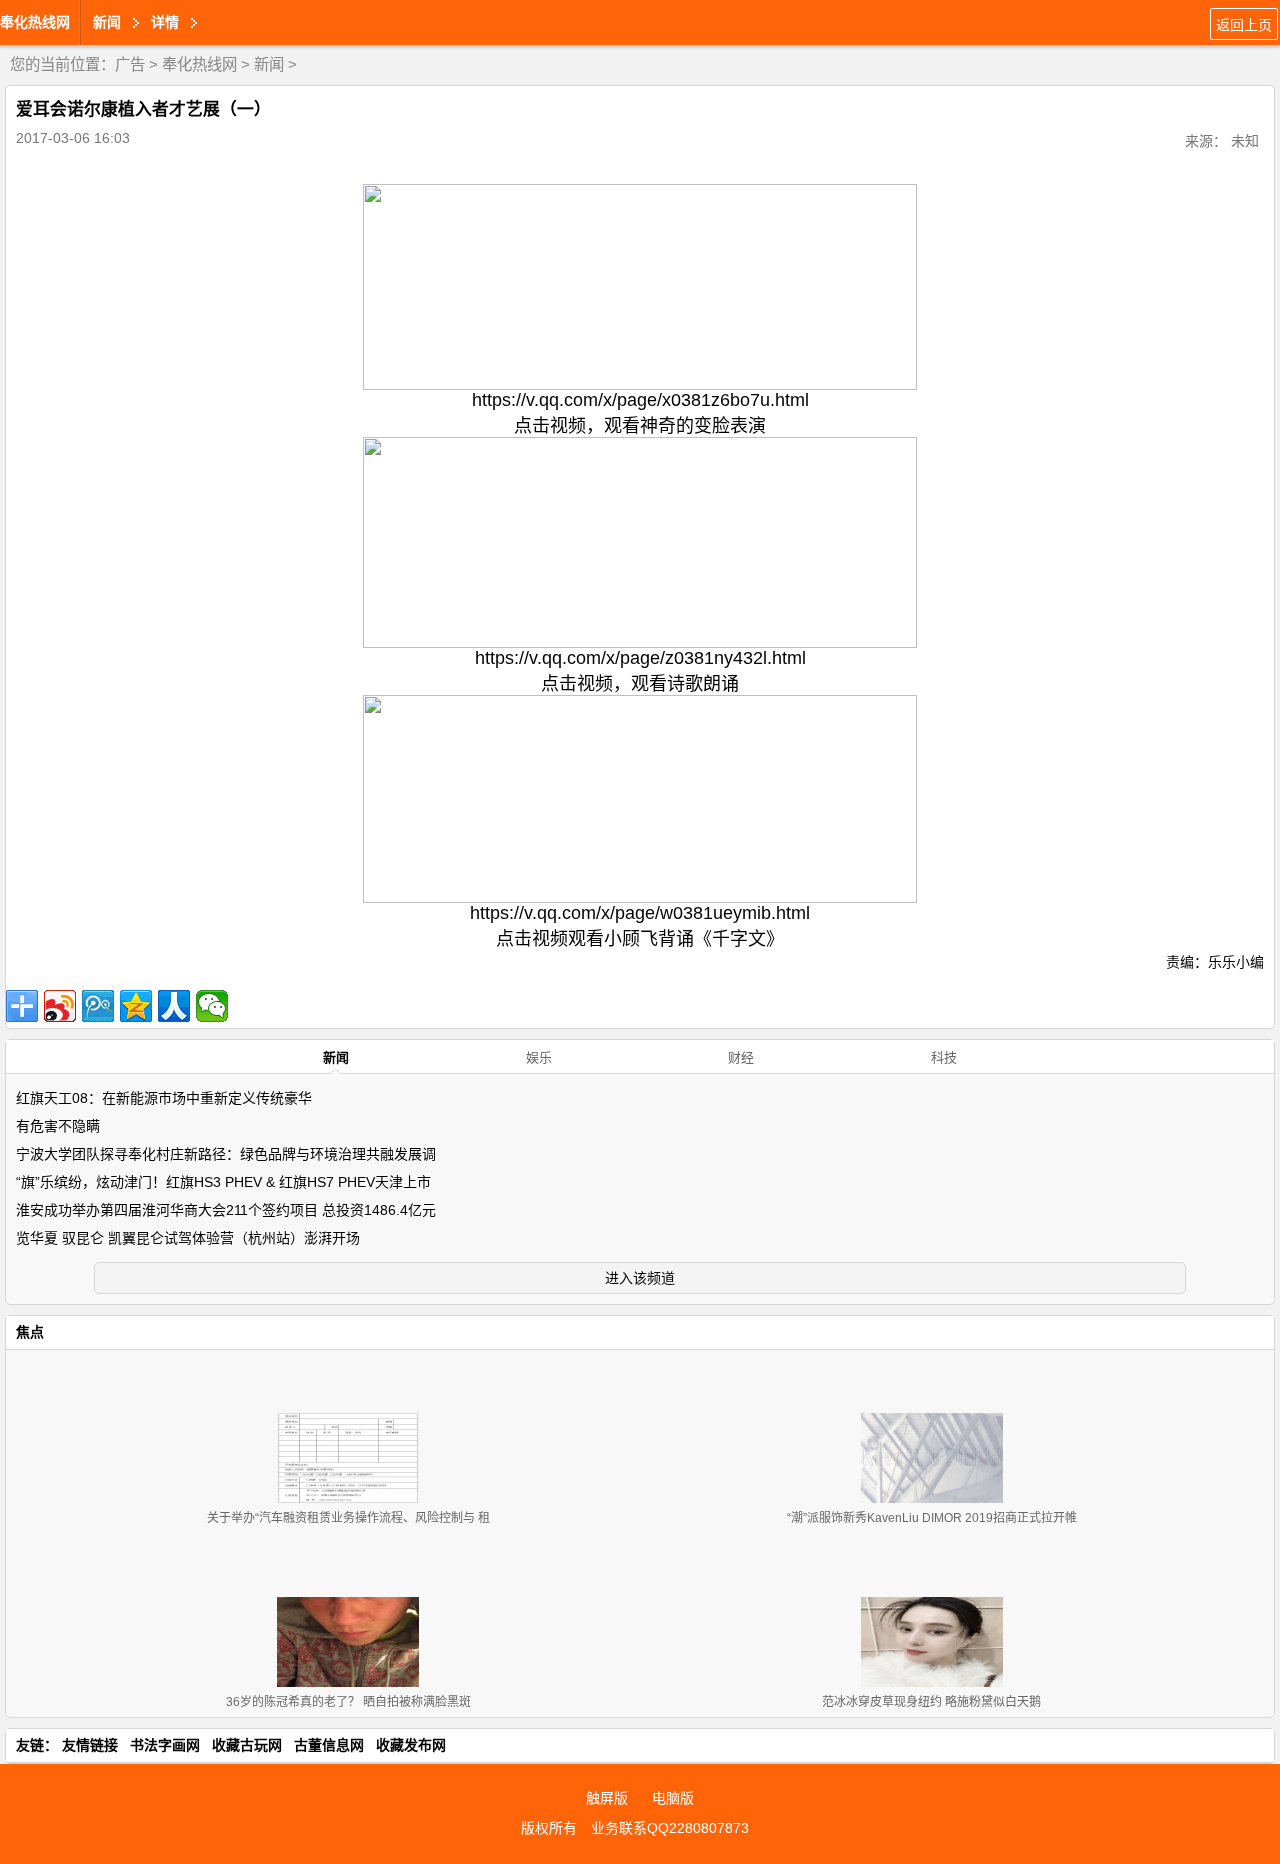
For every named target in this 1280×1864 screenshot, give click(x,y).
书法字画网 (165, 1745)
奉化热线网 (35, 22)
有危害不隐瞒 (58, 1126)
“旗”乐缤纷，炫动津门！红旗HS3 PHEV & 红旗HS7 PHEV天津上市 (223, 1182)
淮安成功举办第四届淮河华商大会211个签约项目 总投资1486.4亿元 (226, 1210)
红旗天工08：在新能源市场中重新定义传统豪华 (164, 1098)
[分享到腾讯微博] (98, 1006)
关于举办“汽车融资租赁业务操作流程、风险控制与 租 (348, 1518)
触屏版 (607, 1798)
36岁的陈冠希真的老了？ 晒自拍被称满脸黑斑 (348, 1702)
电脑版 (673, 1798)
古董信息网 (329, 1745)
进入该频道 (640, 1278)
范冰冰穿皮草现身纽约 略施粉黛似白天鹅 (931, 1702)
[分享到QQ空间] (136, 1006)
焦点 (30, 1332)
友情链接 (90, 1745)
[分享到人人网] (174, 1006)
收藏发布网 (411, 1745)
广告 (130, 64)
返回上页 (1244, 25)
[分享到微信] (212, 1006)
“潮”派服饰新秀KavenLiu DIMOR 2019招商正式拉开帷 (932, 1518)
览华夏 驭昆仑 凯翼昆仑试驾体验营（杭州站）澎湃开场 (188, 1238)
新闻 (269, 64)
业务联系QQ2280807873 (670, 1828)
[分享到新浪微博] (60, 1006)
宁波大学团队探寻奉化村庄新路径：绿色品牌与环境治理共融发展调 (226, 1154)
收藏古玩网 (247, 1745)
